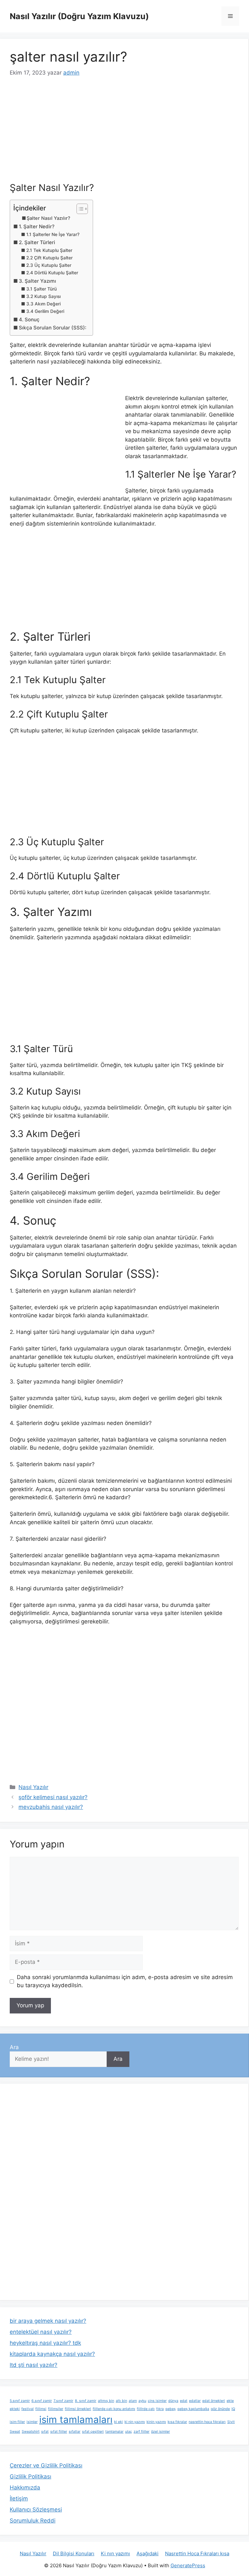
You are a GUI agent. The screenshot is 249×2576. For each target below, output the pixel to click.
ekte (230, 2401)
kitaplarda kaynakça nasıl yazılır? (52, 2354)
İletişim (19, 2499)
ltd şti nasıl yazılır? (34, 2365)
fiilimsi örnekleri (78, 2409)
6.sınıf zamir (42, 2401)
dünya (173, 2401)
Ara (14, 2047)
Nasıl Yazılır (33, 1787)
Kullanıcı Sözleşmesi (36, 2510)
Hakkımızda (25, 2487)
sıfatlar (75, 2432)
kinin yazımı (156, 2422)
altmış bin (106, 2401)
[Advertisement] (124, 134)
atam (133, 2401)
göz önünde (220, 2409)
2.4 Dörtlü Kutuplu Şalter (52, 273)
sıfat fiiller (59, 2432)
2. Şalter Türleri (37, 242)
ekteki (15, 2409)
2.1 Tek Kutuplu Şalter (49, 250)
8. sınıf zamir (86, 2401)
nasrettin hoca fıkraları (207, 2422)
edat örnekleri (214, 2401)
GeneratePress (188, 2565)
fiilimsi (41, 2409)
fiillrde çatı (146, 2409)
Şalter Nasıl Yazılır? (48, 218)
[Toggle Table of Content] (79, 209)
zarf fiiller (142, 2432)
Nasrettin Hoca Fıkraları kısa (197, 2553)
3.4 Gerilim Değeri (45, 311)
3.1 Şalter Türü (41, 289)
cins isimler (157, 2401)
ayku (142, 2401)
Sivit (231, 2422)
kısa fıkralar (177, 2422)
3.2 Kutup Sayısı (43, 296)
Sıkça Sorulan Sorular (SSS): (53, 328)
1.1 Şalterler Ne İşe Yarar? (53, 234)
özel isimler (160, 2432)
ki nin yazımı (135, 2422)
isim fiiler (17, 2422)
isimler (32, 2422)
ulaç (129, 2432)
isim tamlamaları (76, 2420)
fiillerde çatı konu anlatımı (114, 2409)
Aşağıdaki (148, 2553)
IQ (233, 2409)
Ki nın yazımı (115, 2553)
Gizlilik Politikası (30, 2476)
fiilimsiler (56, 2409)
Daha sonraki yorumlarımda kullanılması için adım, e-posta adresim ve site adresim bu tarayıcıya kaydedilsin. (125, 1981)
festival (28, 2409)
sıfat (45, 2432)
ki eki (119, 2422)
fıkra (160, 2409)
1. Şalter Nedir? (37, 226)
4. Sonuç (29, 320)
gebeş (171, 2409)
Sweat (15, 2432)
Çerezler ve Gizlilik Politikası (46, 2465)
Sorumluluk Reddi (33, 2521)
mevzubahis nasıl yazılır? (51, 1807)
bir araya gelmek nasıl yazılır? (48, 2321)
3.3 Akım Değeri (43, 304)
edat (184, 2401)
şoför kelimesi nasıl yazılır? (53, 1797)
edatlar (195, 2401)
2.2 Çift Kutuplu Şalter (49, 258)
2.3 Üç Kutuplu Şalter (49, 265)
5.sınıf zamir (20, 2401)
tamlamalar (114, 2432)
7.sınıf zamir (63, 2401)
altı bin (121, 2401)
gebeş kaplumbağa (193, 2409)
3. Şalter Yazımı (37, 281)
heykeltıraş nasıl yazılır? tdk (45, 2343)
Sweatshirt (31, 2432)
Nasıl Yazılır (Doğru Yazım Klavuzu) (79, 16)
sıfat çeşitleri (93, 2432)
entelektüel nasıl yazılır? (41, 2332)
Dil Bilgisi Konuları (74, 2553)
